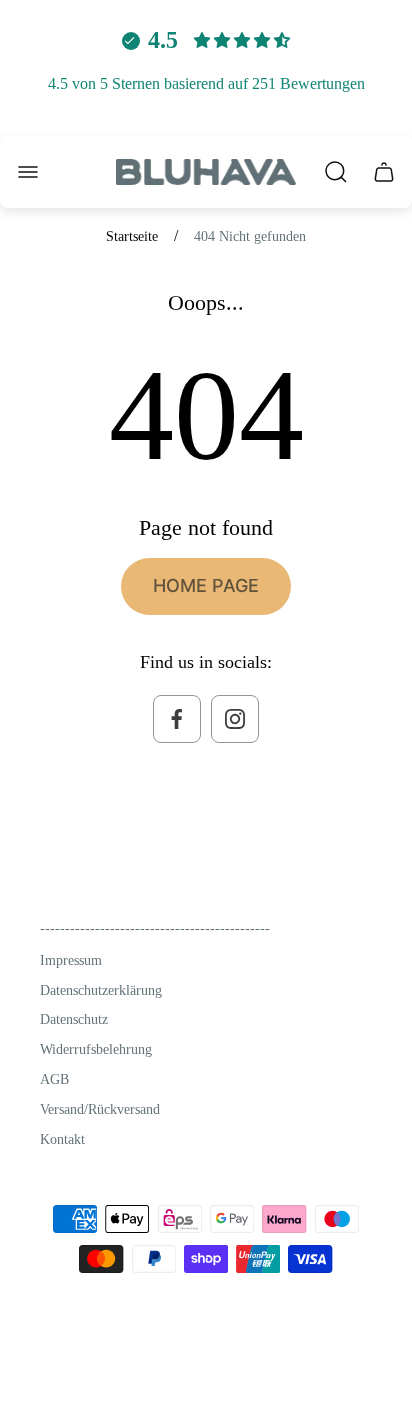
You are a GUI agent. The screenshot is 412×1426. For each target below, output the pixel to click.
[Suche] (336, 172)
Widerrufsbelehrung (96, 1049)
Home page (206, 585)
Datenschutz (74, 1019)
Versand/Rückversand (100, 1109)
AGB (54, 1079)
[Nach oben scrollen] (332, 1370)
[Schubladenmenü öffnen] (28, 172)
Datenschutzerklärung (101, 990)
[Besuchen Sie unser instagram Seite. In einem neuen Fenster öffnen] (235, 719)
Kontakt (62, 1139)
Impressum (71, 960)
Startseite (132, 236)
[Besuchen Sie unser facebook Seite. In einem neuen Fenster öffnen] (177, 719)
